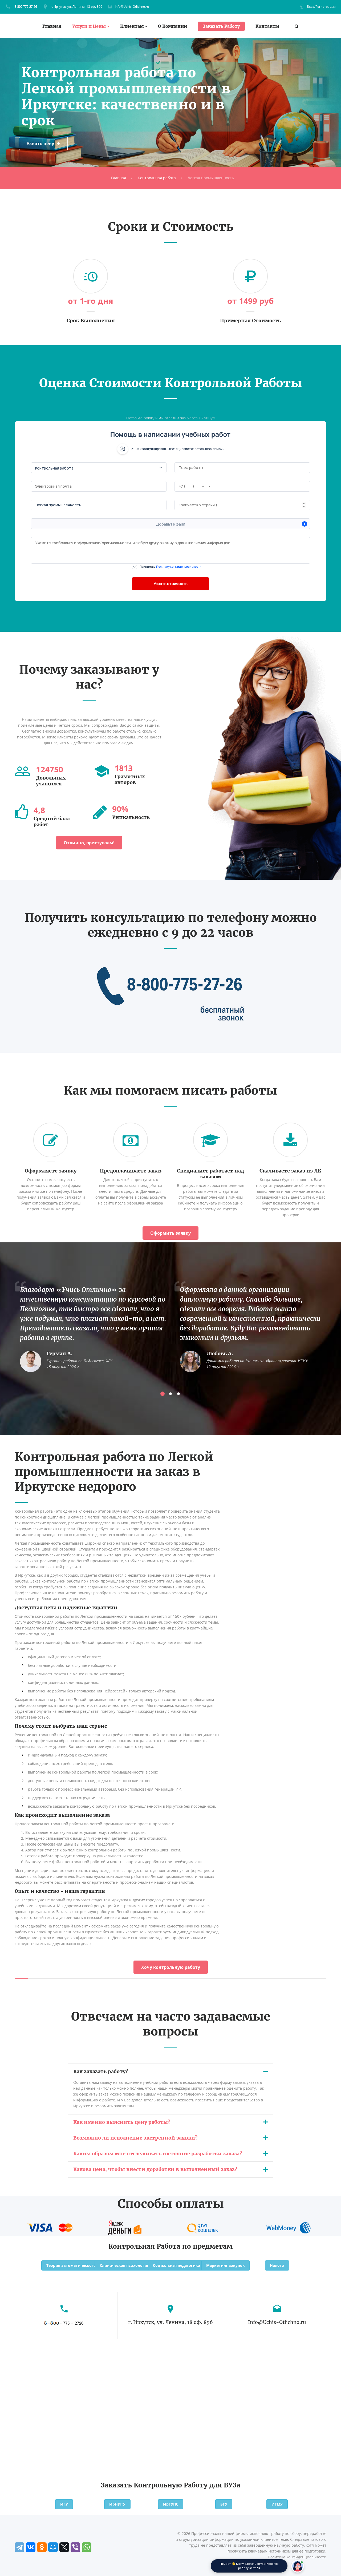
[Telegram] (19, 2547)
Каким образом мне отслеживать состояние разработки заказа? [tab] (158, 2154)
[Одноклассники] (42, 2547)
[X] (64, 2547)
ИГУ (64, 2504)
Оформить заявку (170, 1233)
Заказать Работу (221, 26)
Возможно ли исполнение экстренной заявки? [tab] (135, 2138)
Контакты (267, 26)
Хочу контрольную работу (171, 1967)
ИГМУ (277, 2504)
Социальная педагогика (176, 2265)
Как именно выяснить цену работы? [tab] (122, 2122)
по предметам (207, 2246)
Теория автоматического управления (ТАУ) (89, 2265)
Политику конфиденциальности (179, 567)
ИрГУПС (171, 2504)
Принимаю (170, 567)
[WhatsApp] (87, 2547)
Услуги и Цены (89, 26)
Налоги (277, 2265)
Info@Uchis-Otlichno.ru (132, 7)
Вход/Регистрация (321, 7)
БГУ (224, 2504)
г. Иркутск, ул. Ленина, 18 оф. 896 (76, 7)
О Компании (172, 26)
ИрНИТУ (117, 2504)
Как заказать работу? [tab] (101, 2071)
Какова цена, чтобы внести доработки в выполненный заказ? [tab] (155, 2169)
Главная (52, 26)
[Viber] (75, 2547)
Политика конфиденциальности (297, 2557)
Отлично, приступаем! (89, 843)
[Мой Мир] (53, 2547)
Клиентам (132, 26)
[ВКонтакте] (31, 2547)
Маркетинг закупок (226, 2265)
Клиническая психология (124, 2265)
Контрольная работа (157, 178)
